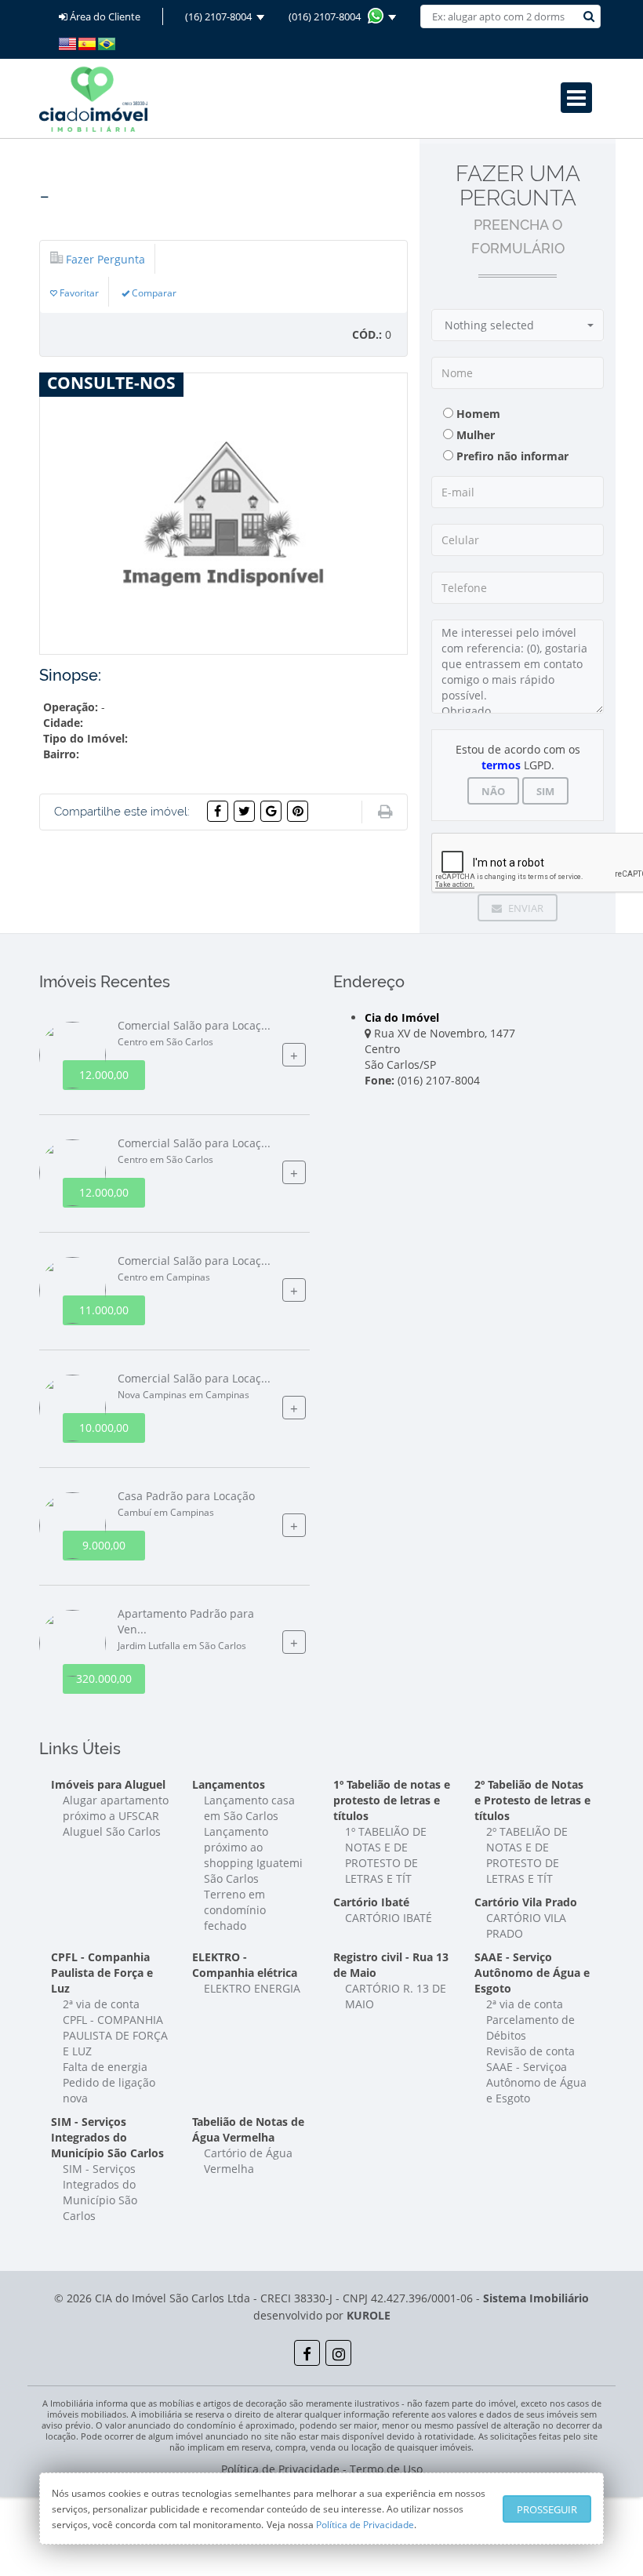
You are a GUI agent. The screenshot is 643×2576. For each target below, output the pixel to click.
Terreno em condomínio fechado (235, 1910)
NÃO (493, 791)
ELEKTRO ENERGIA (252, 1988)
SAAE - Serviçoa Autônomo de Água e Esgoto (536, 2082)
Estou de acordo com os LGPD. (518, 757)
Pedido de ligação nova (109, 2090)
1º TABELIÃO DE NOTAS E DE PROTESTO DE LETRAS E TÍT (386, 1855)
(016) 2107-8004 (328, 16)
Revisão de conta (530, 2051)
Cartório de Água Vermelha (248, 2161)
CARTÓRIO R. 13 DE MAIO (396, 1996)
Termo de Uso (386, 2469)
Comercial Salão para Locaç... (194, 1033)
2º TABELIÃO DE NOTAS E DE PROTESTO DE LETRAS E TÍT (527, 1855)
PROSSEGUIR (547, 2509)
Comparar (153, 292)
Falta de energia (105, 2067)
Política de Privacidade (365, 2524)
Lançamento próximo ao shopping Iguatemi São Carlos (253, 1855)
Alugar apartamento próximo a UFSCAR (116, 1808)
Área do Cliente (104, 16)
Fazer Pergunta (105, 259)
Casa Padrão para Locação (186, 1504)
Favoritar (78, 292)
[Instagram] (338, 2353)
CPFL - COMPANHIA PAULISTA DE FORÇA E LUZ (115, 2035)
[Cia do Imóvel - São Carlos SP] (93, 98)
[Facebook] (307, 2353)
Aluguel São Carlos (112, 1831)
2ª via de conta (101, 2004)
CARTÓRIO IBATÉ (389, 1918)
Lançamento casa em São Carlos (249, 1808)
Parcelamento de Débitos (530, 2027)
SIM (545, 791)
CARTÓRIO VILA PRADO (526, 1926)
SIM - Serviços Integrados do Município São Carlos (100, 2192)
